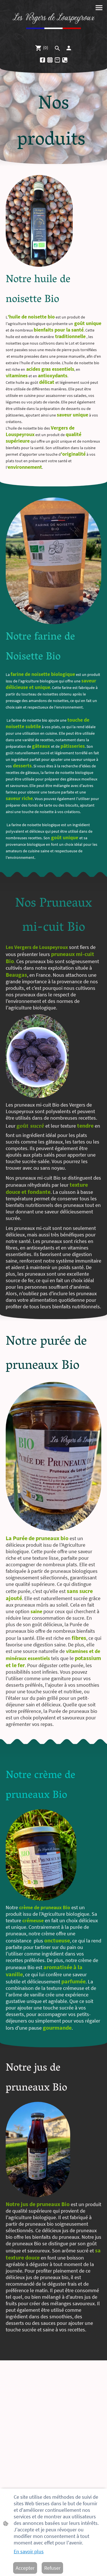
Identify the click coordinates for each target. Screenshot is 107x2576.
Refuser (52, 2568)
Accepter (25, 2568)
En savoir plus (29, 2551)
